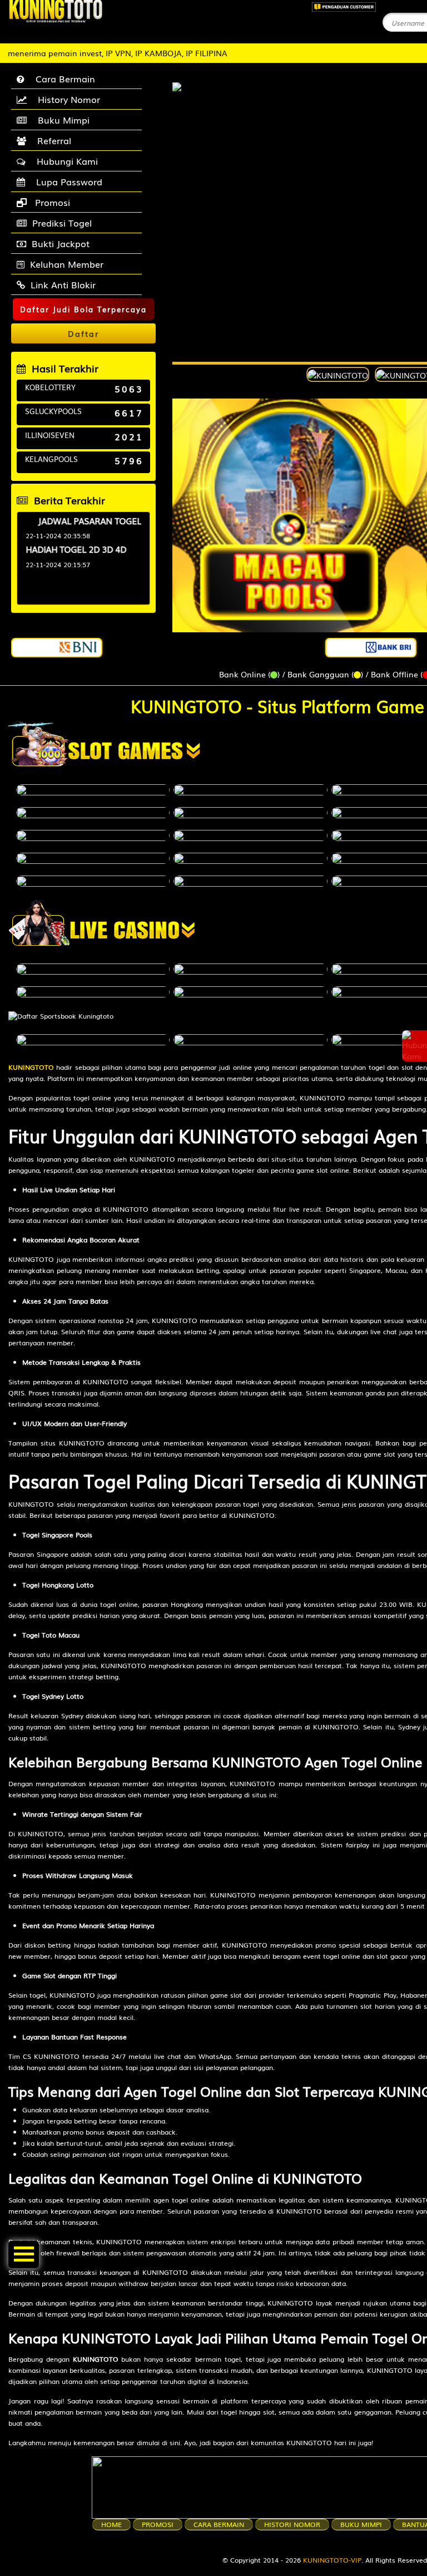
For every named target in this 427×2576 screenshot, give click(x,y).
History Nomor (66, 99)
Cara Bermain (63, 78)
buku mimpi (361, 2524)
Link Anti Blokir (63, 284)
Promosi (51, 202)
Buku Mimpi (61, 120)
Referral (51, 140)
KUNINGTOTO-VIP (332, 2560)
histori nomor (292, 2524)
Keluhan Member (67, 264)
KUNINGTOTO (31, 1067)
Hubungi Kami (64, 161)
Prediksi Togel (62, 223)
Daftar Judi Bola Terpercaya (83, 309)
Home (111, 2524)
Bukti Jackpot (61, 243)
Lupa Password (66, 181)
